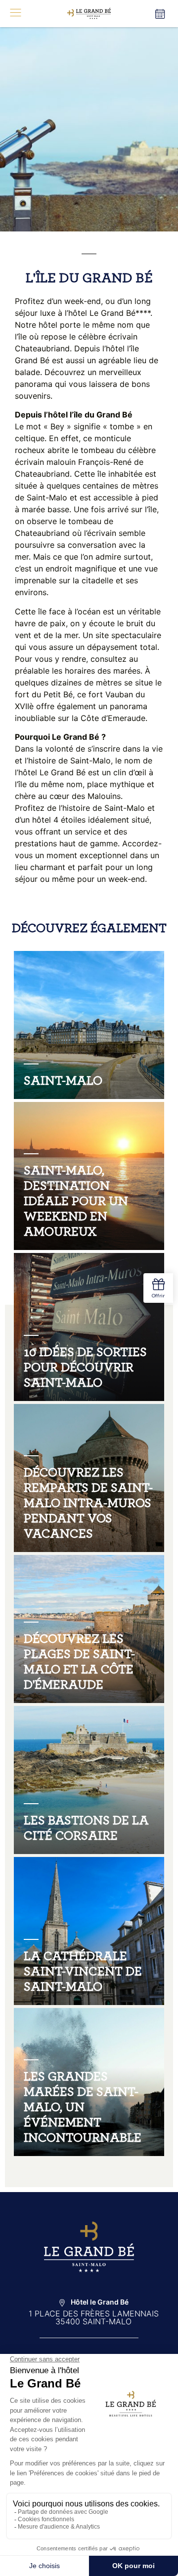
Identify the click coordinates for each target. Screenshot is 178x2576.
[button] (16, 14)
